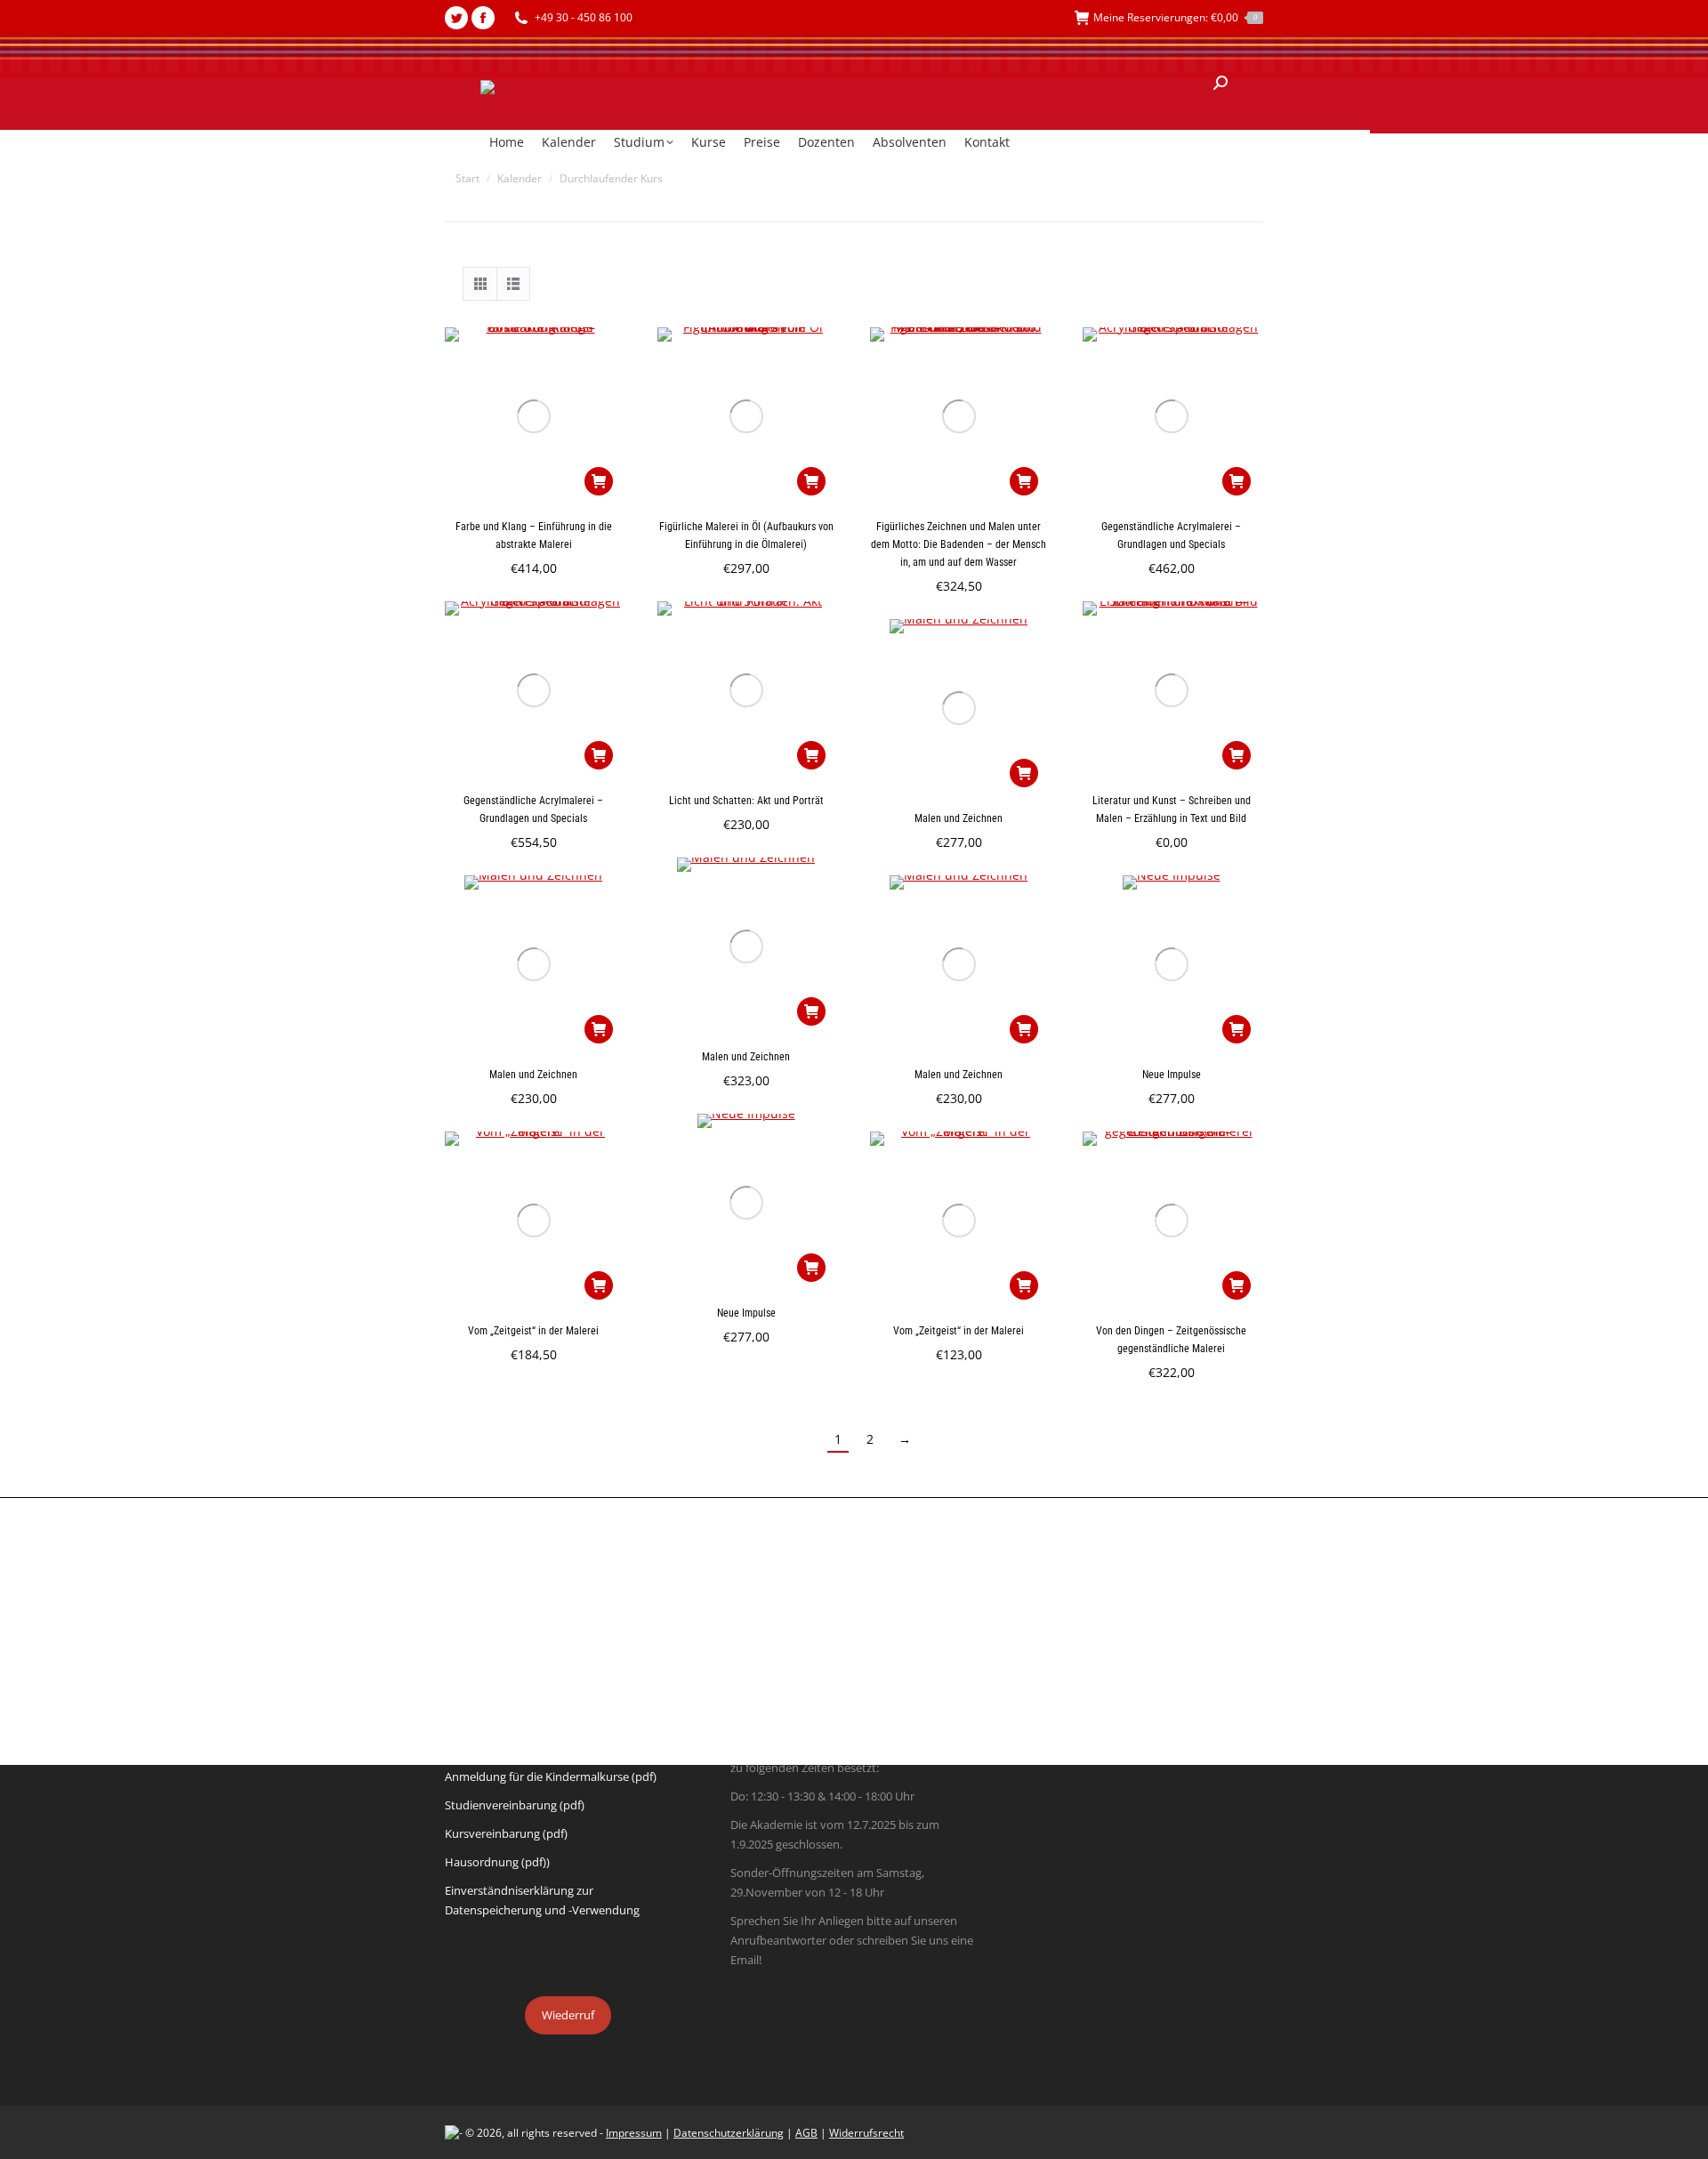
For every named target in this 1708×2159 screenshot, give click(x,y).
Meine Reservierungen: (1175, 17)
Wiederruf (568, 2015)
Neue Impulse (1172, 1075)
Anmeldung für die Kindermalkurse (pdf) (551, 1776)
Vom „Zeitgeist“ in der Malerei (533, 1331)
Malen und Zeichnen (959, 818)
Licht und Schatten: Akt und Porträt (746, 801)
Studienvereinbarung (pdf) (515, 1805)
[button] (599, 481)
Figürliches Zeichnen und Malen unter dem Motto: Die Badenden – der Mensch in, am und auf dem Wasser (959, 544)
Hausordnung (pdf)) (497, 1862)
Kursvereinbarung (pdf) (506, 1833)
